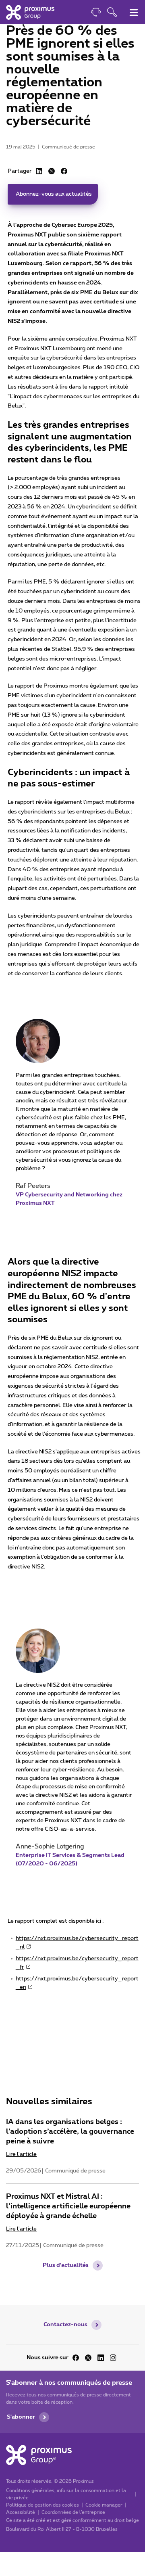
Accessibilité (21, 2512)
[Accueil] (30, 12)
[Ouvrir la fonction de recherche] (112, 13)
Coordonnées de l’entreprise (73, 2512)
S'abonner (21, 2417)
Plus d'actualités (66, 2265)
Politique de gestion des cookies (42, 2505)
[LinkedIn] (39, 171)
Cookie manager (104, 2505)
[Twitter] (88, 2358)
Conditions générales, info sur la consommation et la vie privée (66, 2494)
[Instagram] (113, 2358)
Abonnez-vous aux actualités (54, 194)
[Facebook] (64, 171)
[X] (52, 171)
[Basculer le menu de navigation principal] (134, 13)
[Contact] (96, 13)
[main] (72, 1153)
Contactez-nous (65, 2325)
